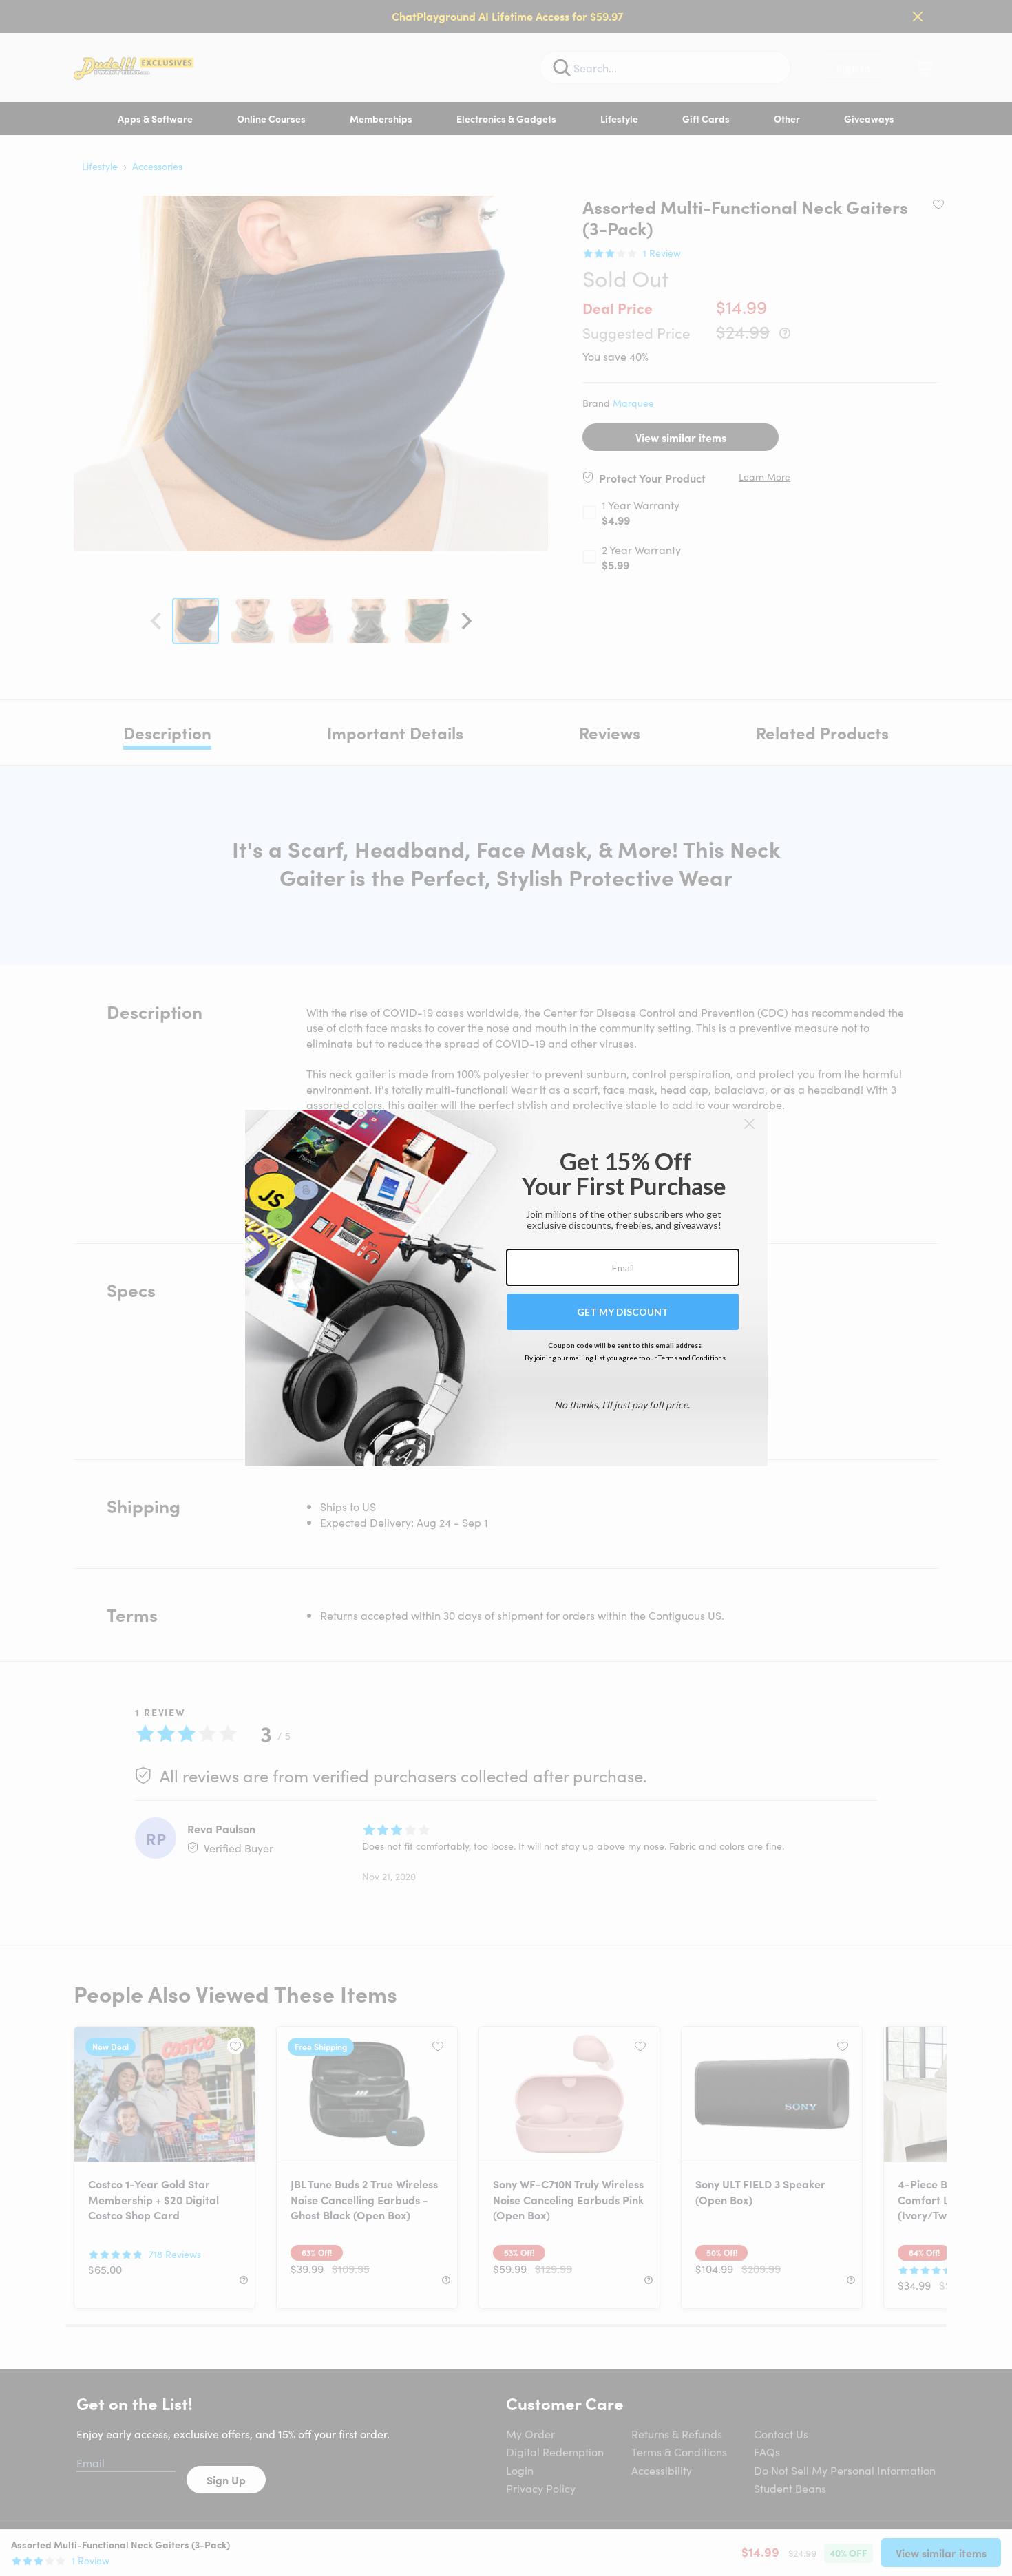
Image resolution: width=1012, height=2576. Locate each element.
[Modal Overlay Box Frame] (506, 1288)
